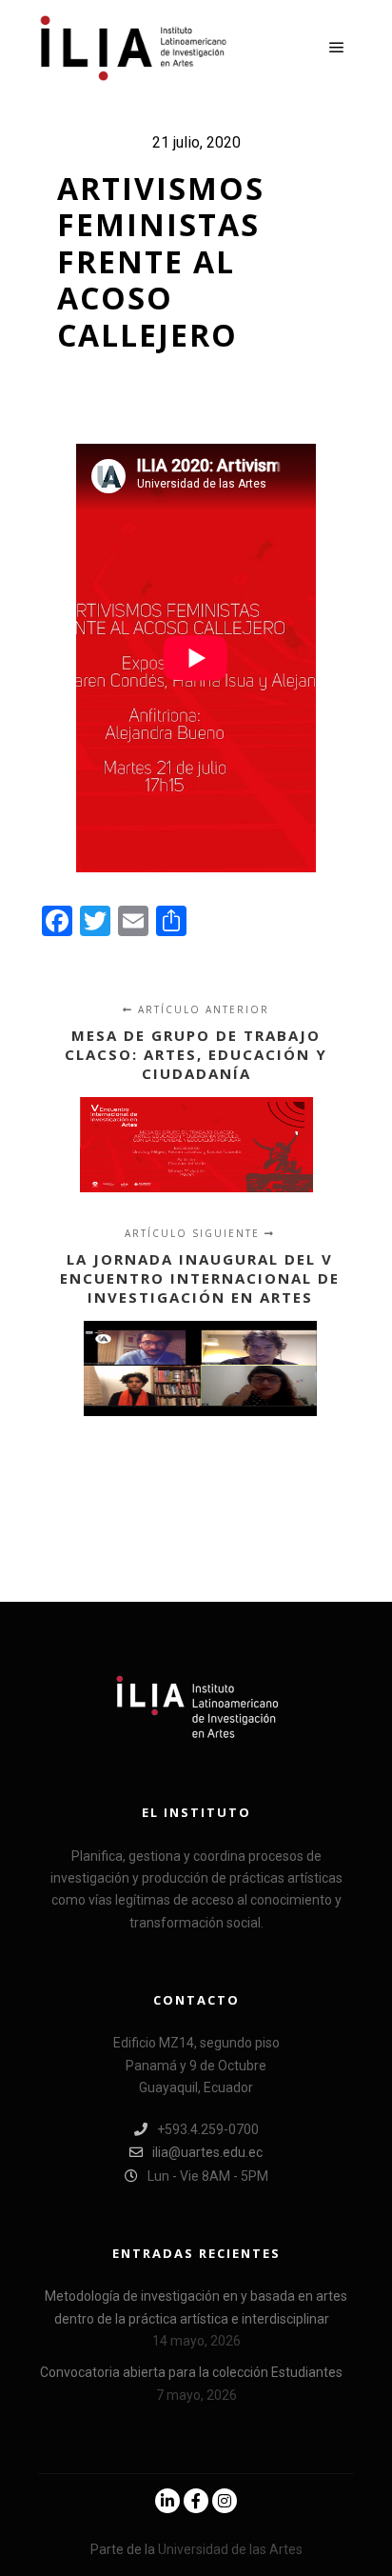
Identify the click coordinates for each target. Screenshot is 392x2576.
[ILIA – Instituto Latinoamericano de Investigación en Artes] (133, 48)
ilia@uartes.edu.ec (207, 2152)
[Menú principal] (337, 48)
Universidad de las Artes (230, 2549)
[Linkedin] (167, 2501)
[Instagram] (225, 2501)
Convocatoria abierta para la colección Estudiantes (191, 2372)
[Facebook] (196, 2501)
